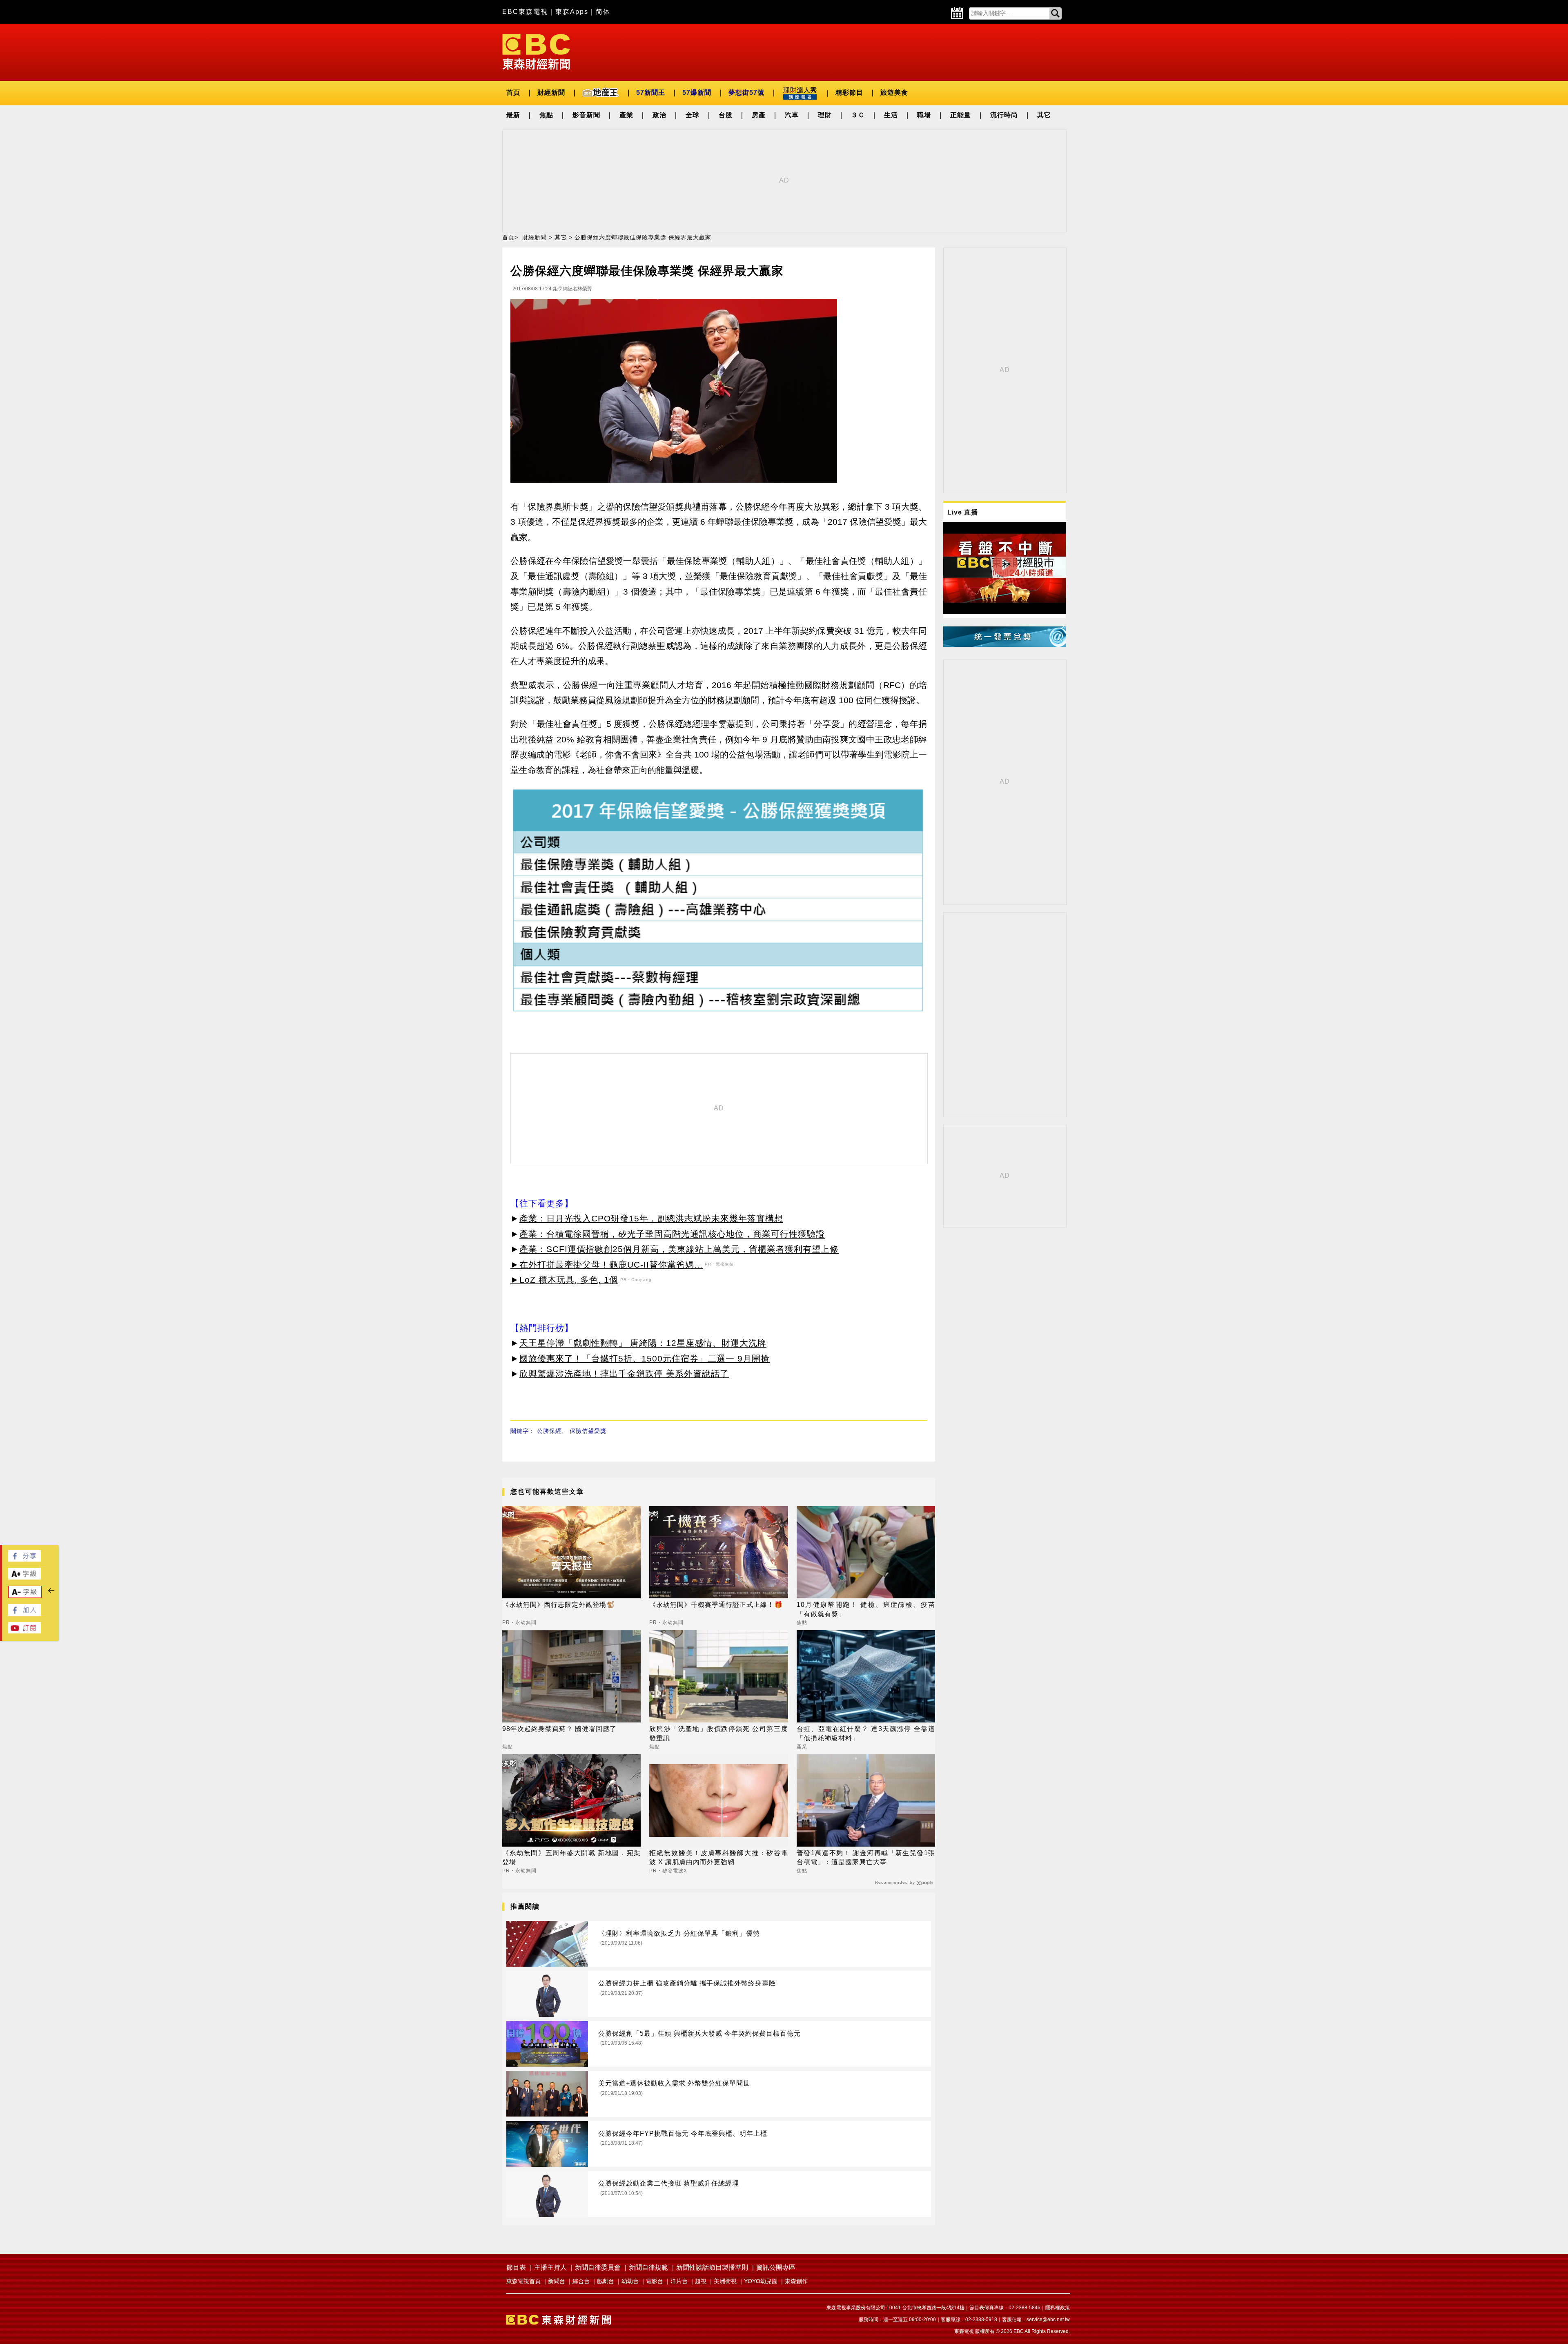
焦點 (546, 115)
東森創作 (796, 2281)
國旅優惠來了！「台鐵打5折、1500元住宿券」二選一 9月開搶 (645, 1358)
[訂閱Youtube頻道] (24, 1631)
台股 (726, 115)
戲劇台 (606, 2281)
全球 (693, 115)
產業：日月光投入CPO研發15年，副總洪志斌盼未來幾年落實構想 (651, 1218)
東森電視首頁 (523, 2281)
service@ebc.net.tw (1048, 2319)
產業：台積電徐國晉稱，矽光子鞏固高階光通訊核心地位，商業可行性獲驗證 (672, 1234)
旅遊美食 (894, 92)
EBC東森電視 (525, 12)
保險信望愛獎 (588, 1431)
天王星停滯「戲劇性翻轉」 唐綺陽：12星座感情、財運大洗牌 (643, 1343)
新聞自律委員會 (598, 2267)
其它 (1044, 115)
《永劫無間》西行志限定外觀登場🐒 (559, 1605)
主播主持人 (550, 2267)
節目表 (516, 2267)
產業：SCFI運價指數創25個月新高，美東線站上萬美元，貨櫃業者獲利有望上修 (679, 1249)
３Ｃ (858, 115)
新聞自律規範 (648, 2267)
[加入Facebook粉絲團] (24, 1614)
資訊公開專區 (776, 2267)
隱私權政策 (1058, 2308)
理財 (825, 115)
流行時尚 (1004, 115)
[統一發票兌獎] (1004, 645)
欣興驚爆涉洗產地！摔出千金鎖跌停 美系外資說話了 (624, 1374)
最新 (513, 115)
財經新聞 (551, 92)
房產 (759, 115)
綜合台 (581, 2281)
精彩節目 (849, 92)
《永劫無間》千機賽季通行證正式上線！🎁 (716, 1605)
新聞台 (557, 2281)
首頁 (513, 92)
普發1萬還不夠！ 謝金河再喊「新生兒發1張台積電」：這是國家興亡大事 (866, 1857)
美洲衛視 (725, 2281)
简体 (603, 12)
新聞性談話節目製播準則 (712, 2267)
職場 (924, 115)
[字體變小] (25, 1596)
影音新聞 (586, 115)
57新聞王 (651, 92)
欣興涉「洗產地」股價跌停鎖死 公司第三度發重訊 (718, 1733)
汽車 (792, 115)
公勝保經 (549, 1431)
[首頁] (536, 51)
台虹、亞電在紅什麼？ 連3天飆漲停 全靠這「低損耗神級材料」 (866, 1733)
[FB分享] (24, 1559)
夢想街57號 (746, 92)
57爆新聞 (697, 92)
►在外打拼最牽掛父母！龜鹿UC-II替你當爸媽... (607, 1264)
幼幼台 (630, 2281)
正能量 (961, 115)
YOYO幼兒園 (761, 2281)
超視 (701, 2281)
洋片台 (679, 2281)
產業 (626, 115)
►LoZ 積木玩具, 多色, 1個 (564, 1280)
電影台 (655, 2281)
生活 (891, 115)
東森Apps (572, 12)
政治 (659, 115)
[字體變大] (24, 1577)
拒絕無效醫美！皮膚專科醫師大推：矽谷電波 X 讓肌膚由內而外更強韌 (718, 1857)
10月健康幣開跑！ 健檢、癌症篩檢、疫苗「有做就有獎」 (866, 1609)
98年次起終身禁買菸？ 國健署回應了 (559, 1729)
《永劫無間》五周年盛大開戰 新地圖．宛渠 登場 (571, 1857)
